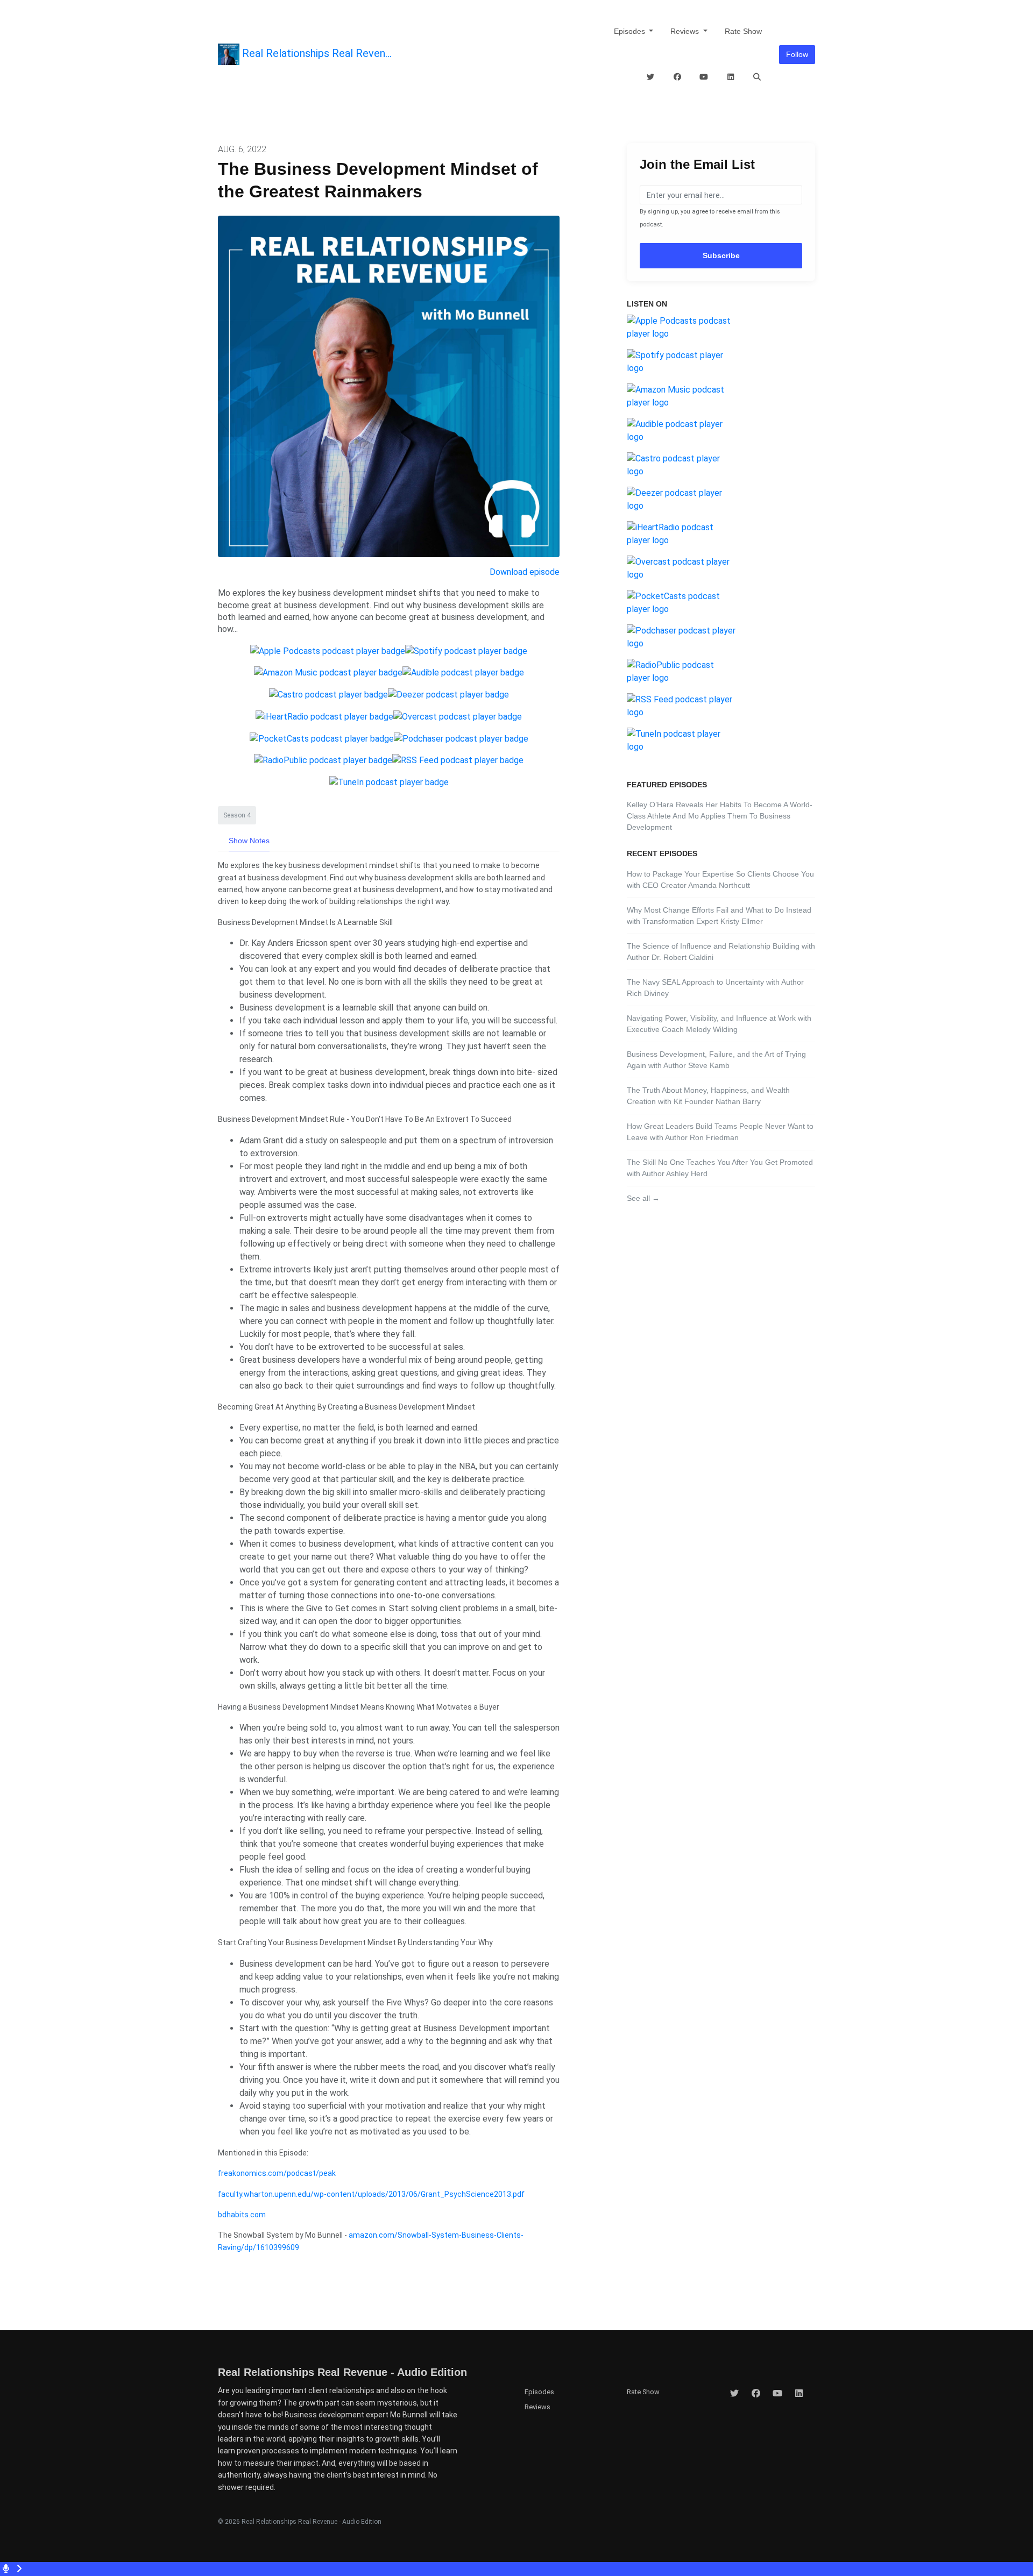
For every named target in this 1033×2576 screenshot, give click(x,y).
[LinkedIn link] (731, 77)
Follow (797, 54)
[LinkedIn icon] (799, 2394)
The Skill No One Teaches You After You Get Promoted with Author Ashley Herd (720, 1168)
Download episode (525, 572)
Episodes (631, 31)
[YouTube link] (704, 77)
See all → (643, 1198)
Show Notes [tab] (249, 841)
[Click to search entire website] (758, 77)
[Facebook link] (677, 77)
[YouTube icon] (777, 2394)
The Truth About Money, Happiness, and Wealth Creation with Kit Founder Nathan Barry (708, 1096)
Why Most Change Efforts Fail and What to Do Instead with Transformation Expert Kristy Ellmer (719, 916)
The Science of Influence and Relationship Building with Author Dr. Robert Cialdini (721, 952)
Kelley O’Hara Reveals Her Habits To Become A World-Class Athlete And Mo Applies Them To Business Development (720, 816)
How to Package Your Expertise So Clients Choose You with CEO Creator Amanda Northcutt (720, 880)
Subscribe (721, 255)
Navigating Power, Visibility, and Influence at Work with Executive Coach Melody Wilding (719, 1024)
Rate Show (743, 31)
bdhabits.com (242, 2215)
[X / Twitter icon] (734, 2394)
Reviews (686, 31)
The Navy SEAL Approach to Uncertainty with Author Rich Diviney (715, 988)
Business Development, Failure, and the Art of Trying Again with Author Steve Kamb (716, 1060)
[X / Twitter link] (651, 77)
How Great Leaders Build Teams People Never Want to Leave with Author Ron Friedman (720, 1132)
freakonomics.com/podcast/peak (277, 2173)
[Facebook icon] (756, 2394)
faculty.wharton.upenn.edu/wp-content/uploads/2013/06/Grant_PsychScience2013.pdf (371, 2194)
